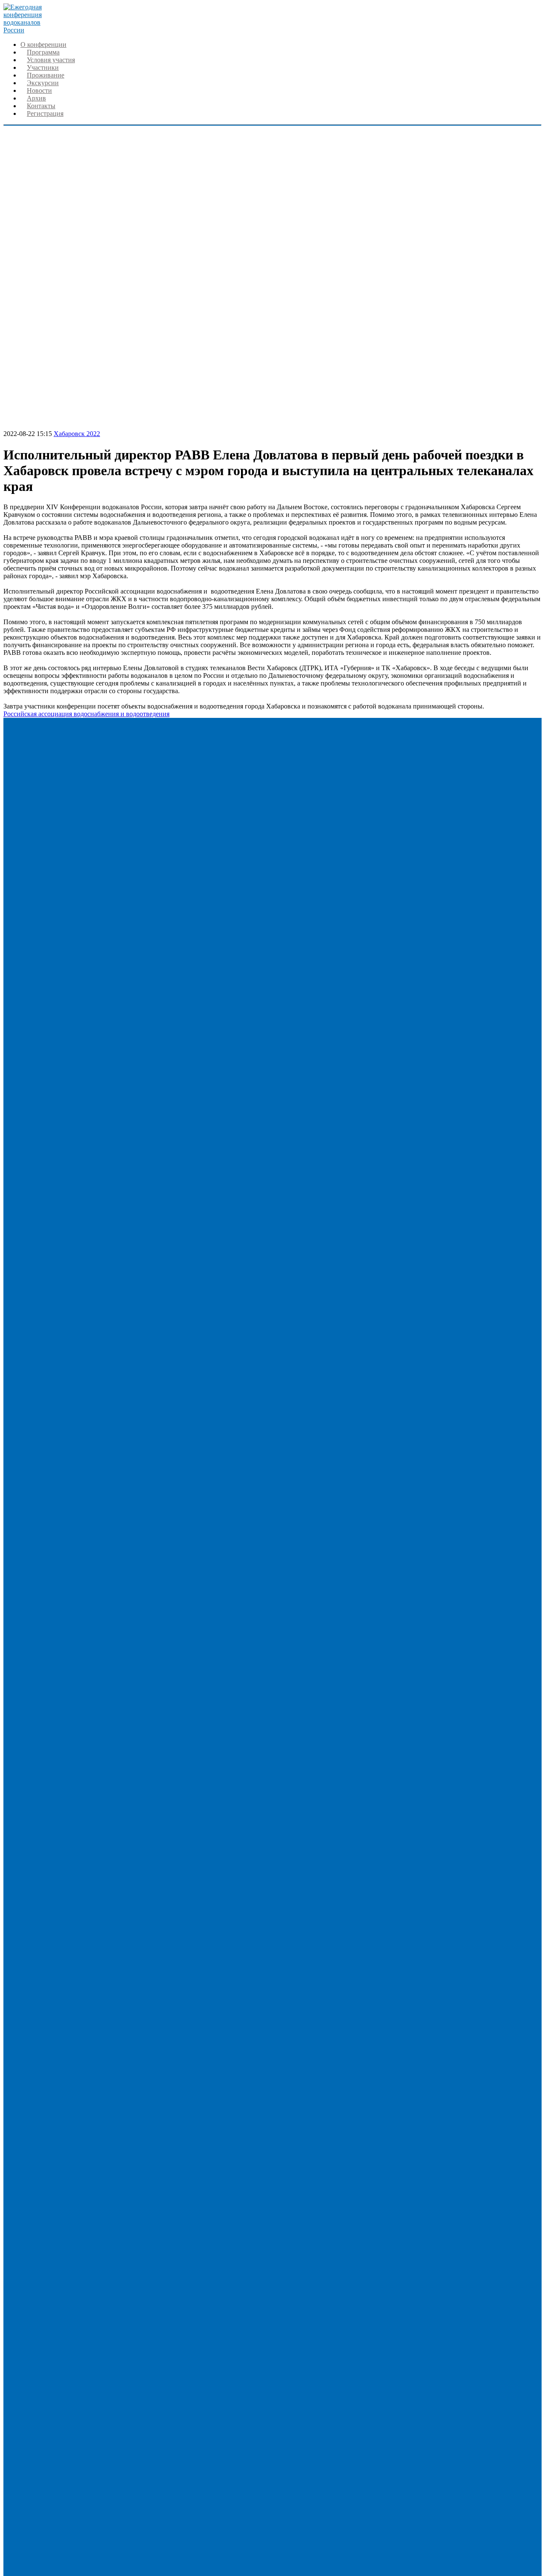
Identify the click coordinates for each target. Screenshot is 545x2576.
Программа (43, 52)
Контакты (41, 106)
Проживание (46, 75)
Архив (36, 98)
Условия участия (51, 60)
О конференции (43, 44)
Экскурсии (43, 83)
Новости (39, 90)
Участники (43, 67)
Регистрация (45, 113)
